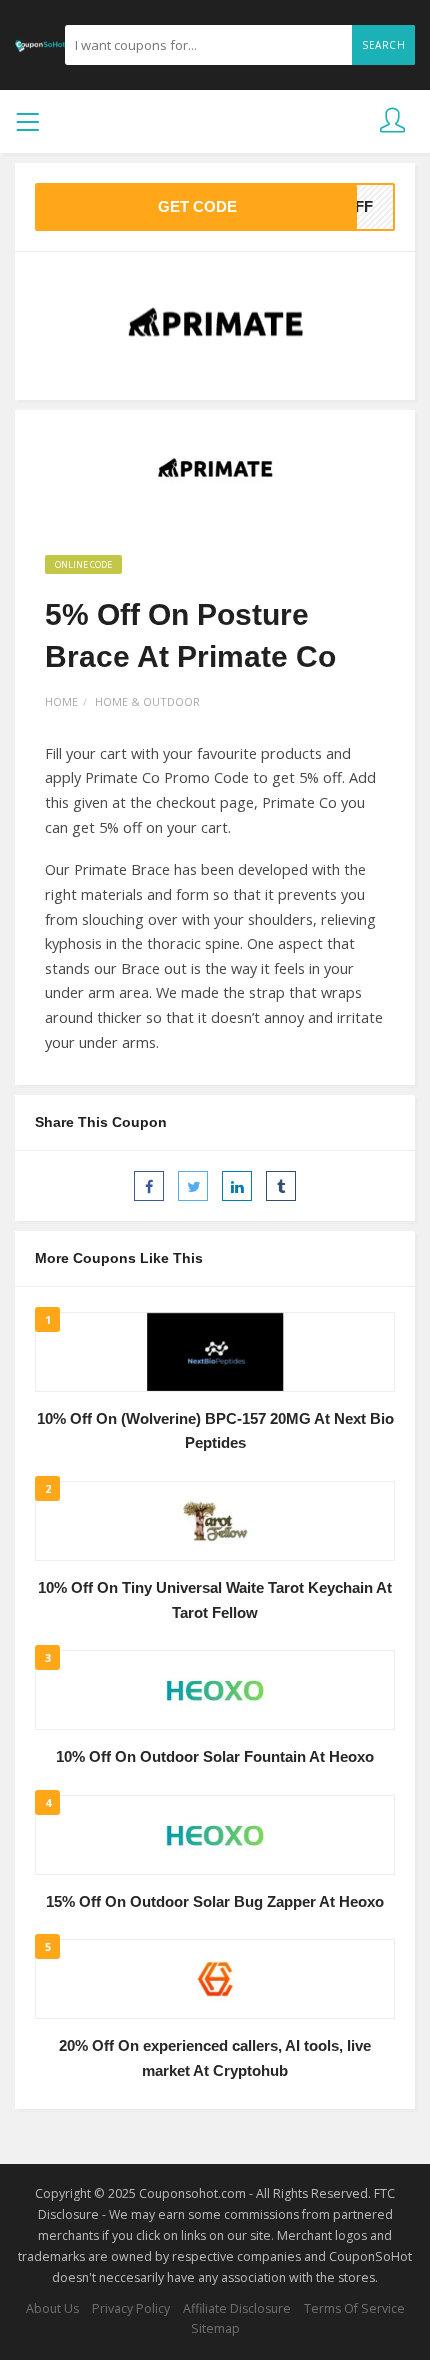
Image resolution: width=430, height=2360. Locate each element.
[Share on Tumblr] (281, 1186)
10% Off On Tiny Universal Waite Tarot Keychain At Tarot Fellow (215, 1600)
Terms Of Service (354, 2308)
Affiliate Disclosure (237, 2308)
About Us (52, 2308)
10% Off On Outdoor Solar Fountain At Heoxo (215, 1757)
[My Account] (392, 121)
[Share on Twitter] (193, 1186)
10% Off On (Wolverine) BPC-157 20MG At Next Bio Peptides (215, 1431)
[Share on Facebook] (149, 1186)
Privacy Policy (131, 2308)
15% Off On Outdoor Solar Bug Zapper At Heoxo (215, 1902)
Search (383, 45)
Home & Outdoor (147, 701)
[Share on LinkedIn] (237, 1186)
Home (61, 701)
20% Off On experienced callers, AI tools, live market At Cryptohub (215, 2058)
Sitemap (215, 2328)
